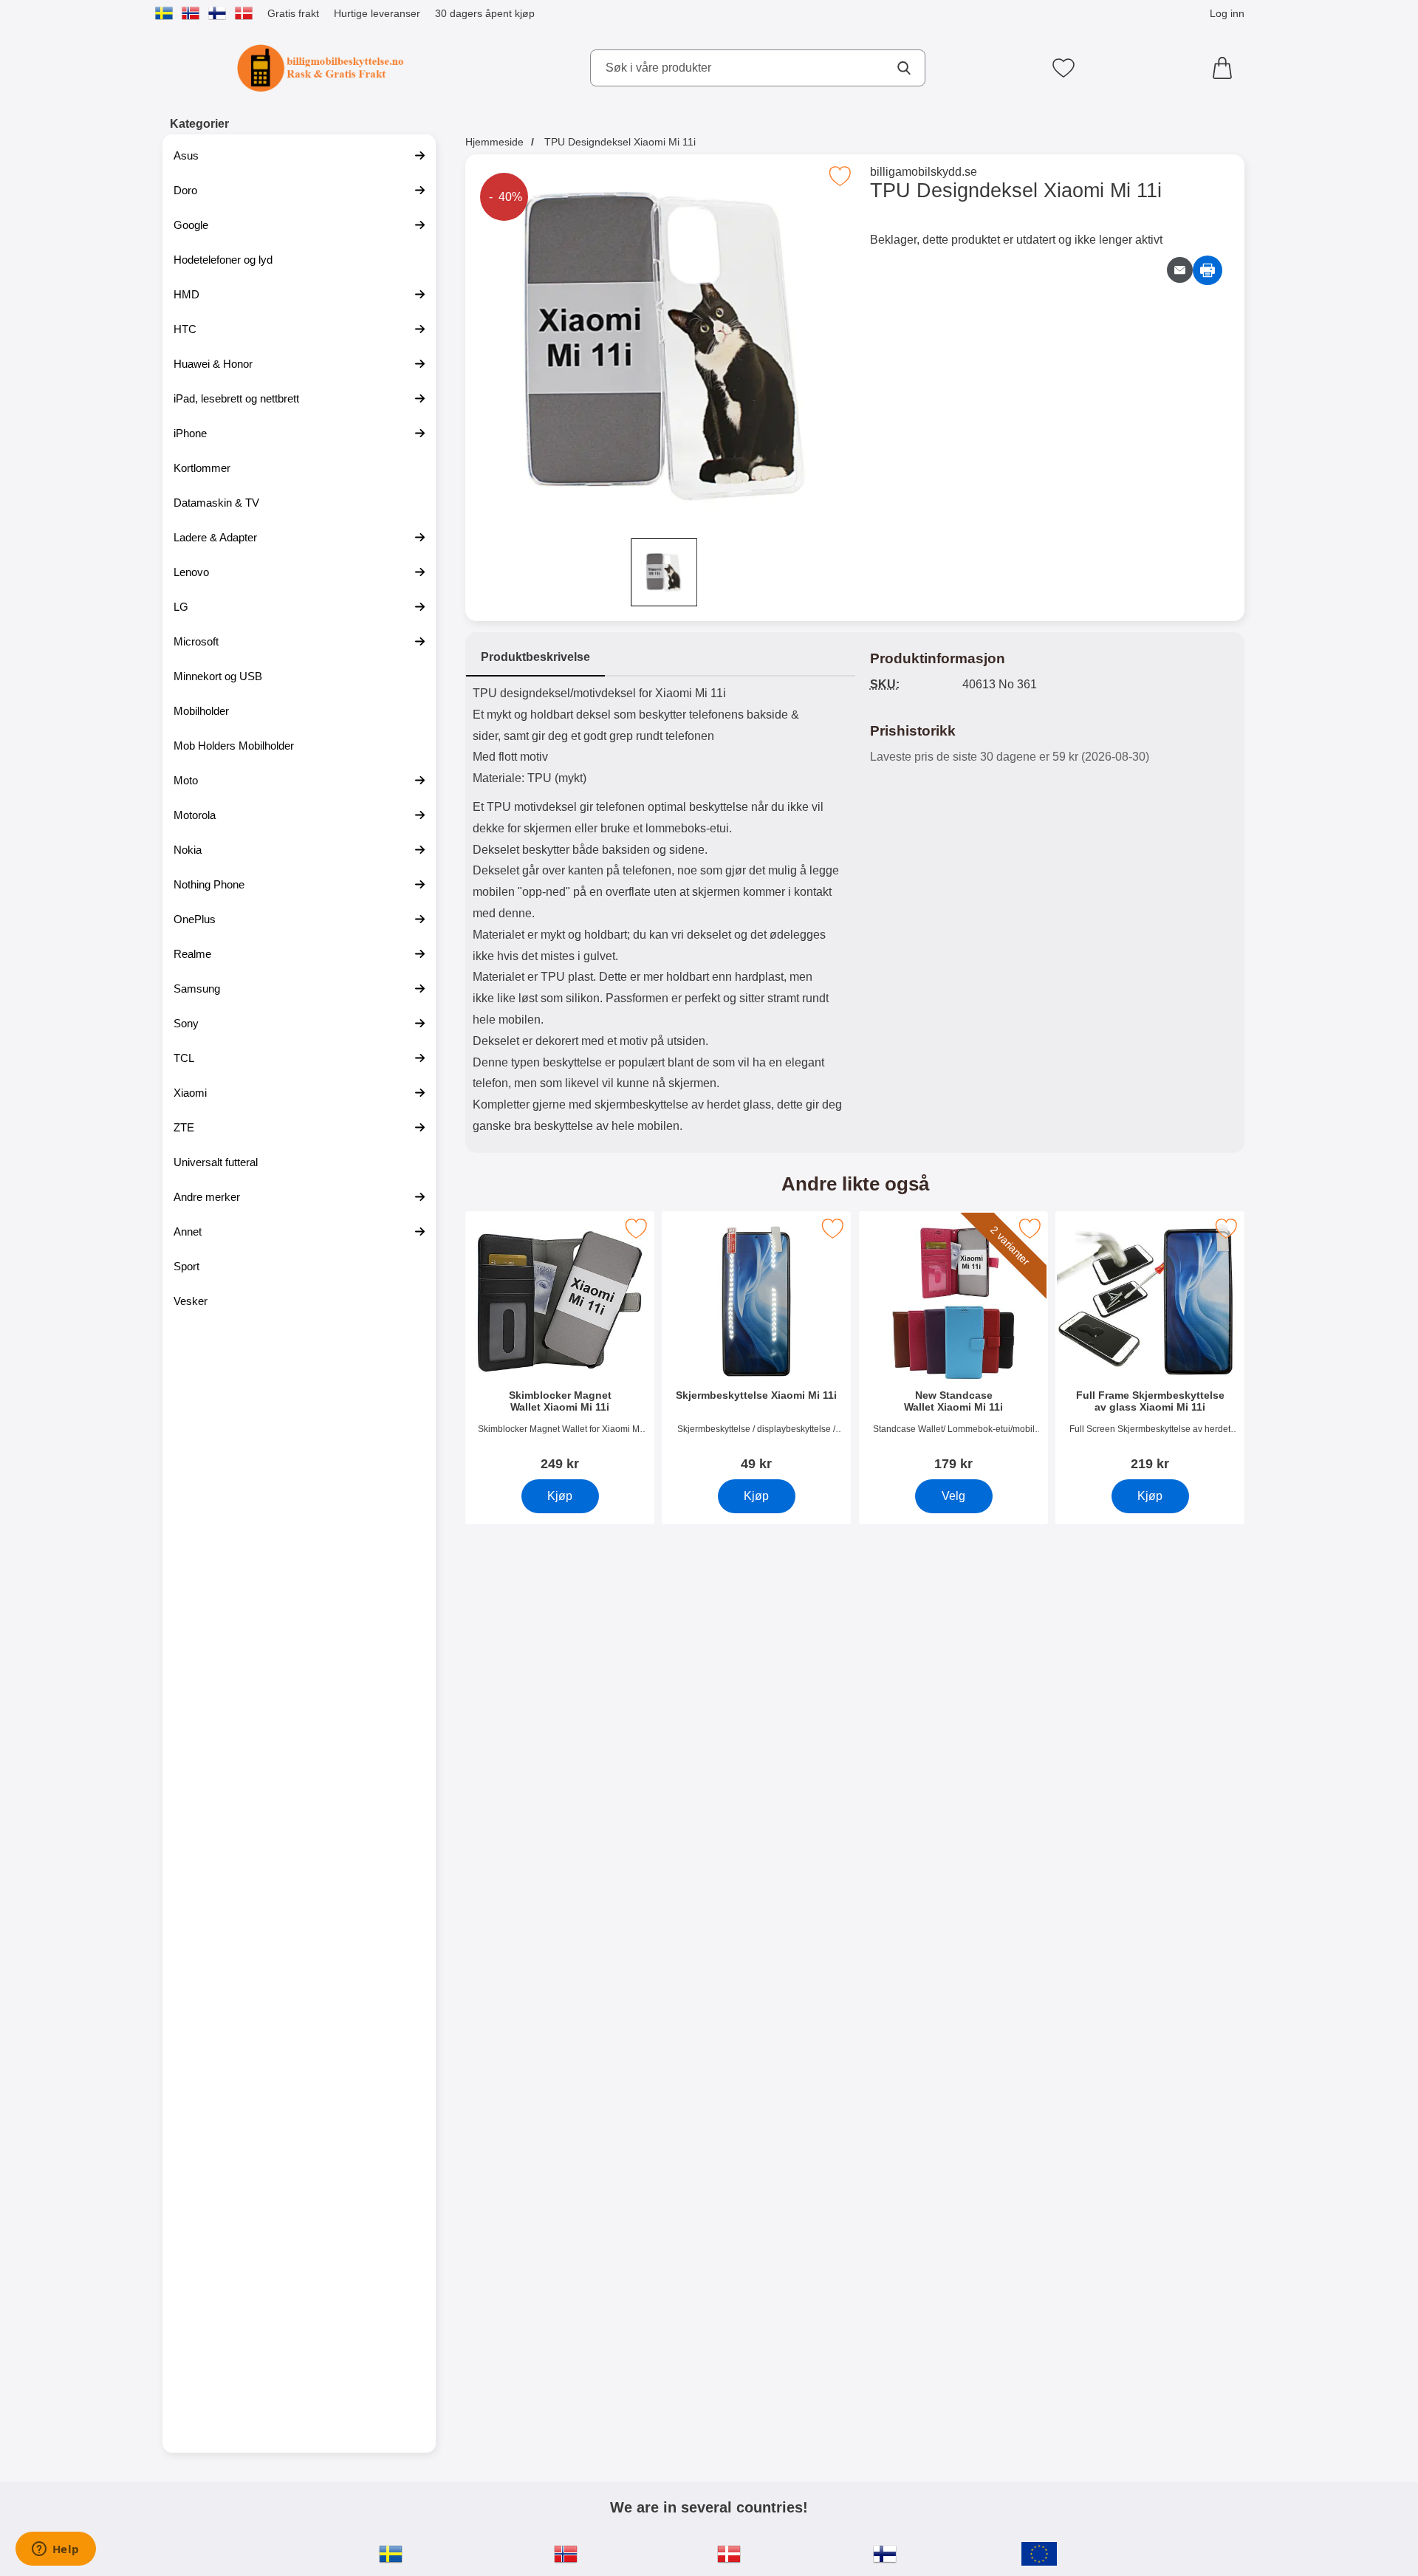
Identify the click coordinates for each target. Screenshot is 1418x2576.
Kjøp (560, 1496)
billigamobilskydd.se (924, 172)
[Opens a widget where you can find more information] (55, 2550)
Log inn (1227, 13)
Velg (953, 1496)
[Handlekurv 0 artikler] (1226, 68)
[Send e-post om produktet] (1180, 270)
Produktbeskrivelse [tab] (535, 657)
